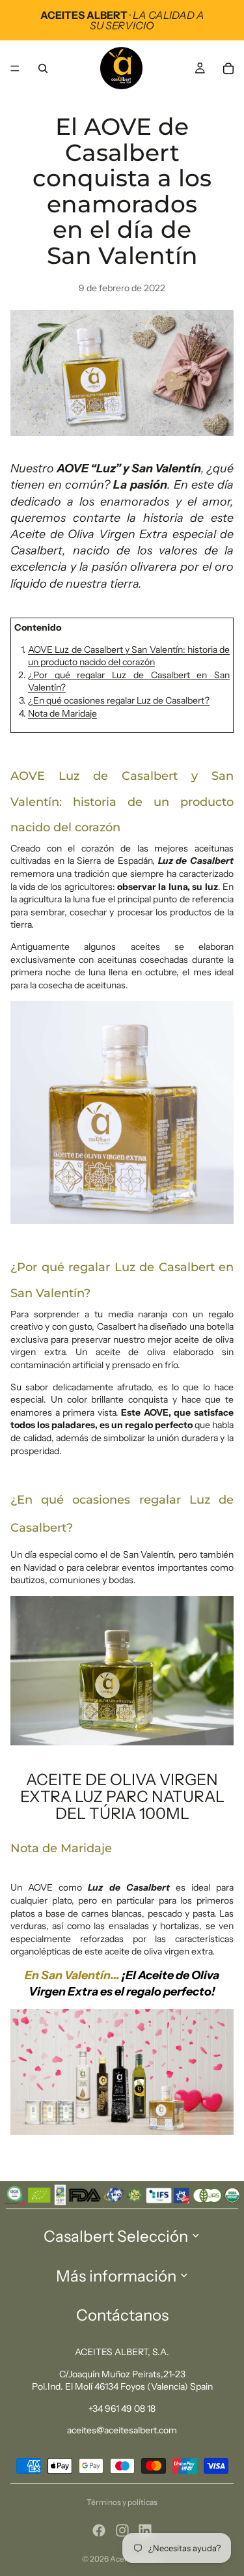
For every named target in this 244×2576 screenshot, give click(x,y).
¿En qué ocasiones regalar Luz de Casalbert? (119, 700)
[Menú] (15, 68)
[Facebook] (99, 2530)
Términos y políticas (122, 2502)
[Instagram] (122, 2530)
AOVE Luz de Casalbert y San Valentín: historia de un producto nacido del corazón (129, 656)
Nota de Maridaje (62, 713)
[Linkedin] (145, 2530)
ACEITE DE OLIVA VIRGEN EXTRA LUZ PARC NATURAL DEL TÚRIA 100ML (122, 1797)
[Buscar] (43, 68)
